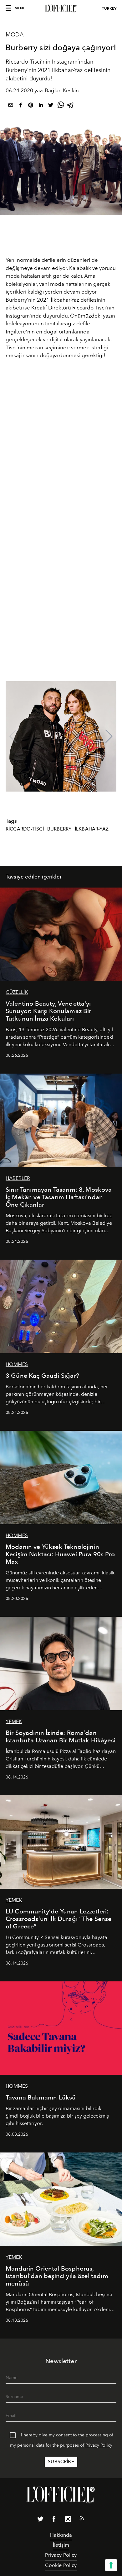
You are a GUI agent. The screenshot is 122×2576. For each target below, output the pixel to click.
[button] (109, 736)
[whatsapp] (61, 106)
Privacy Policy (99, 2445)
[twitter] (51, 106)
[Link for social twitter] (40, 2520)
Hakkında (61, 2535)
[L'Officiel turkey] (61, 8)
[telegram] (71, 106)
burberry (59, 829)
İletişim (61, 2545)
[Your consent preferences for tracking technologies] (111, 2565)
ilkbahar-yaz (92, 829)
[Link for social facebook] (54, 2520)
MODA (15, 35)
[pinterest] (31, 106)
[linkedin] (41, 106)
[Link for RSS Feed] (82, 2520)
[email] (11, 106)
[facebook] (21, 106)
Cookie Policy (61, 2565)
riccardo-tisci (25, 829)
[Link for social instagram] (68, 2520)
